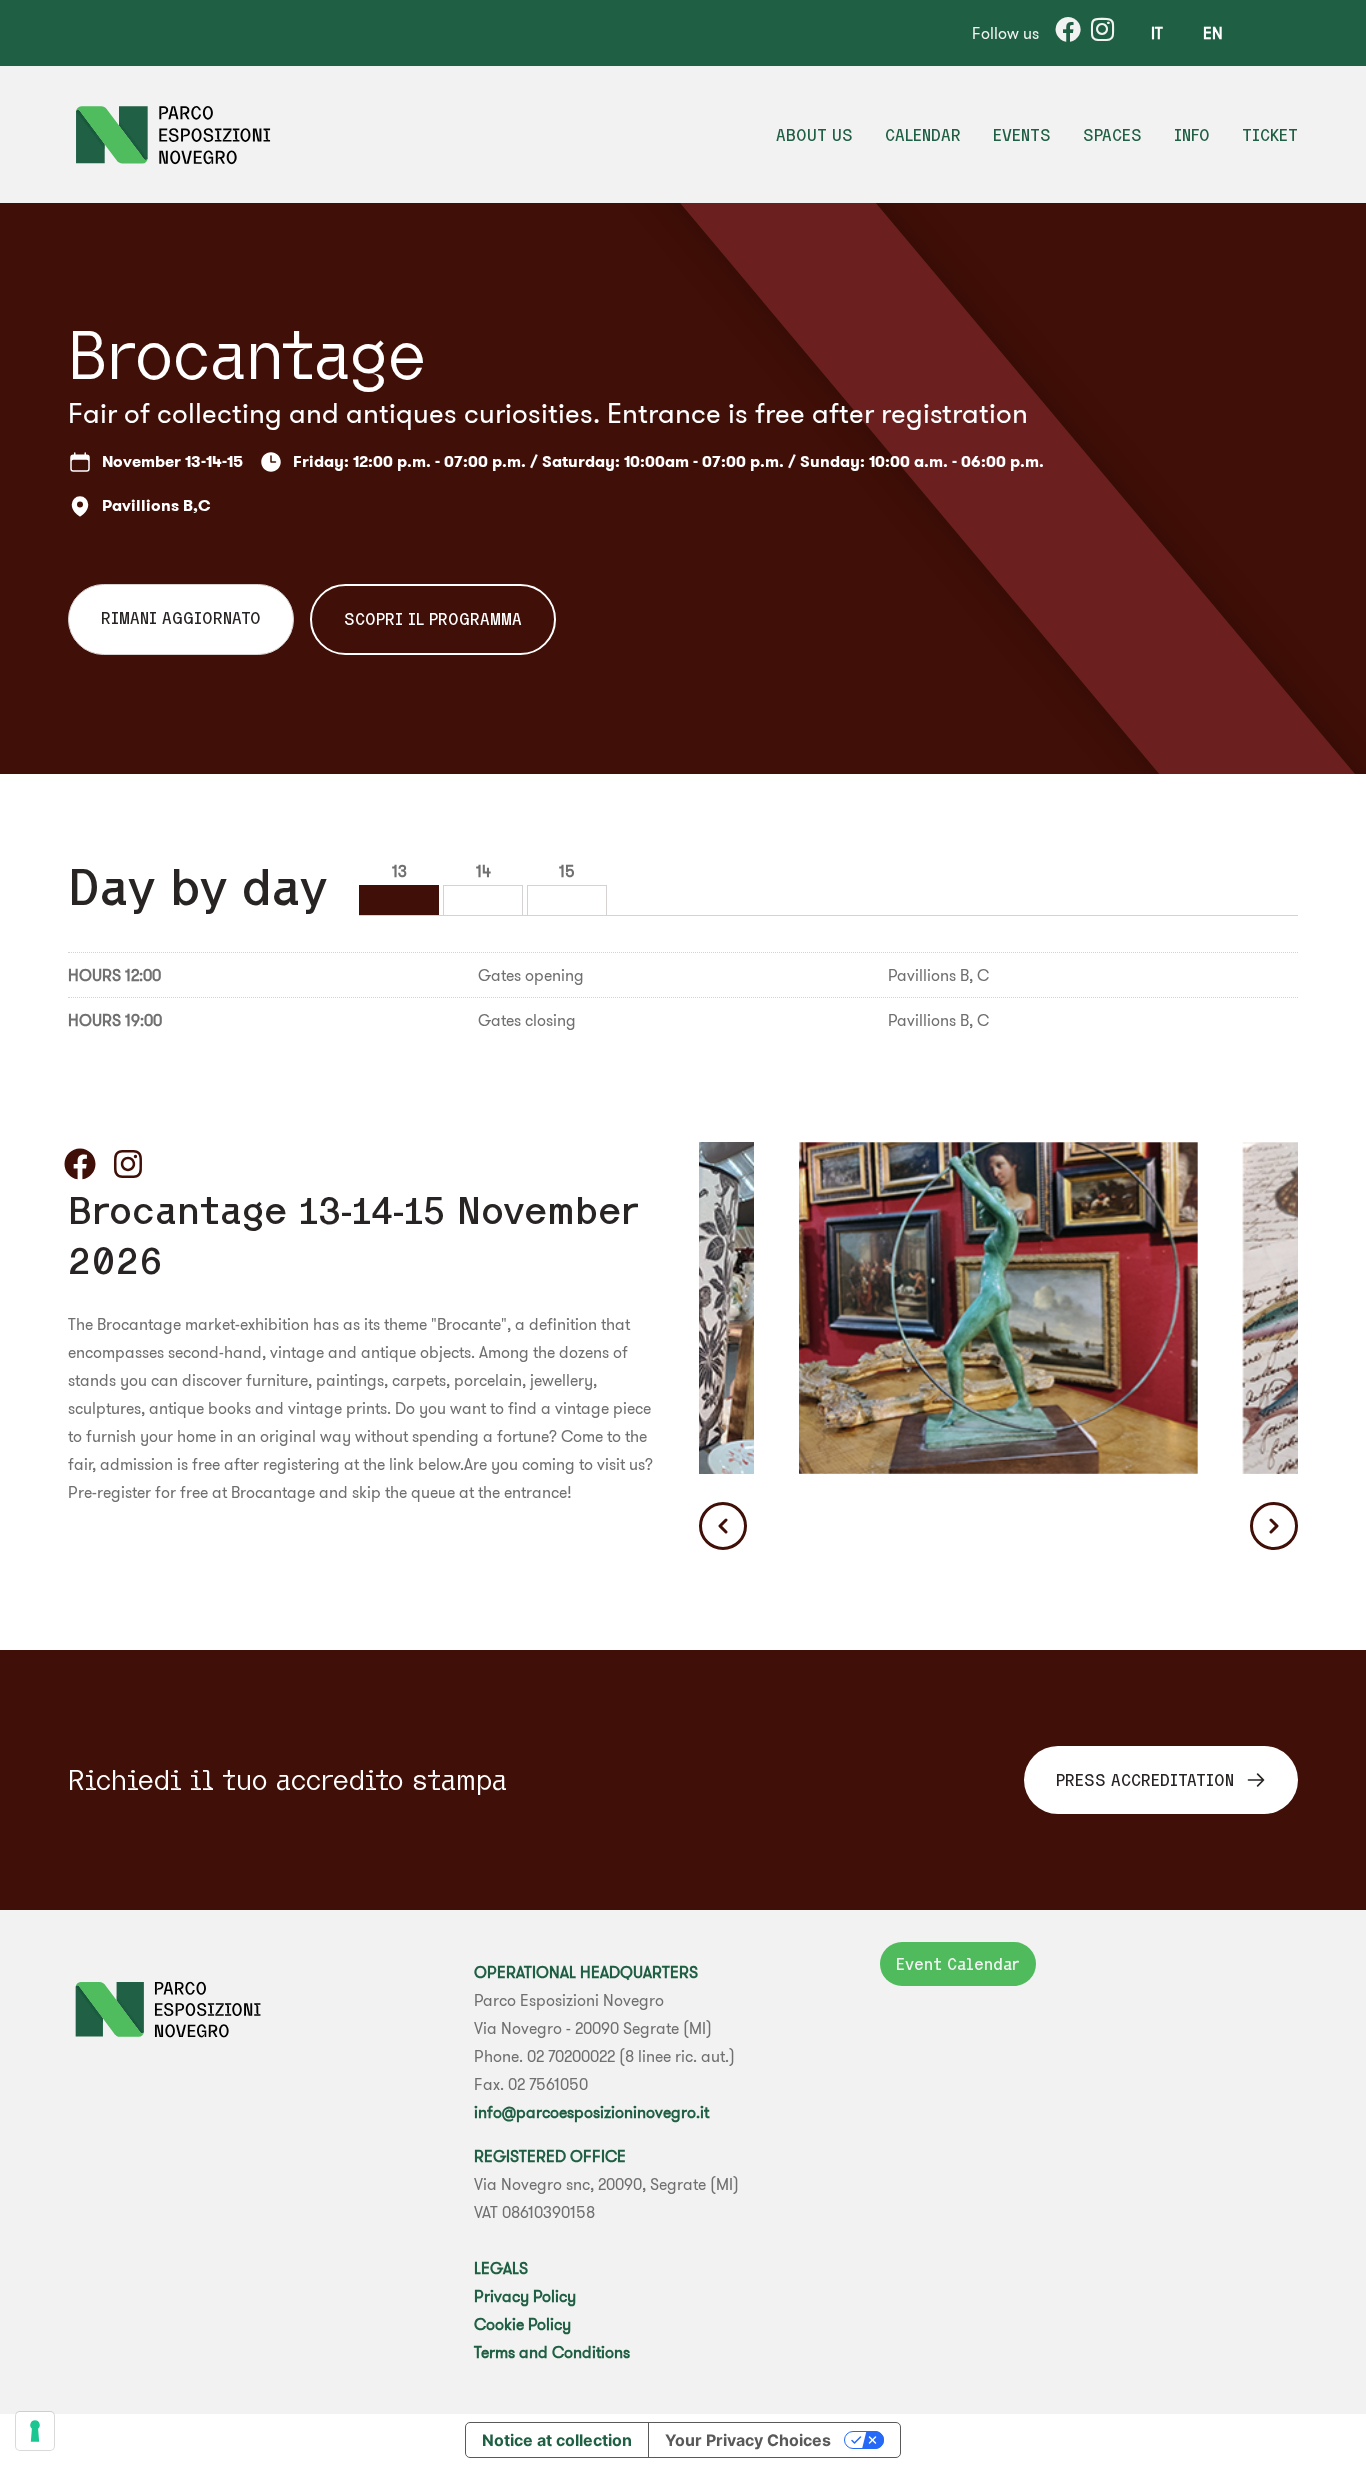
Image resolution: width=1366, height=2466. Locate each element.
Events (1022, 135)
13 (399, 871)
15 (567, 871)
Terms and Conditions (552, 2352)
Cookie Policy (522, 2324)
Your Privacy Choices (748, 2440)
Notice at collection (557, 2440)
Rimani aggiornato (181, 618)
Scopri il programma (433, 619)
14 (483, 871)
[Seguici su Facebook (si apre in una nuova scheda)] (80, 1164)
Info (1192, 135)
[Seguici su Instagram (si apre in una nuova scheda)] (128, 1164)
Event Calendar (958, 1964)
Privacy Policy (525, 2296)
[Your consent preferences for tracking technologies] (35, 2431)
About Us (814, 135)
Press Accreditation (1145, 1780)
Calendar (923, 135)
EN (1213, 33)
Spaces (1112, 135)
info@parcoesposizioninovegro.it (591, 2112)
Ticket (1270, 135)
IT (1157, 33)
